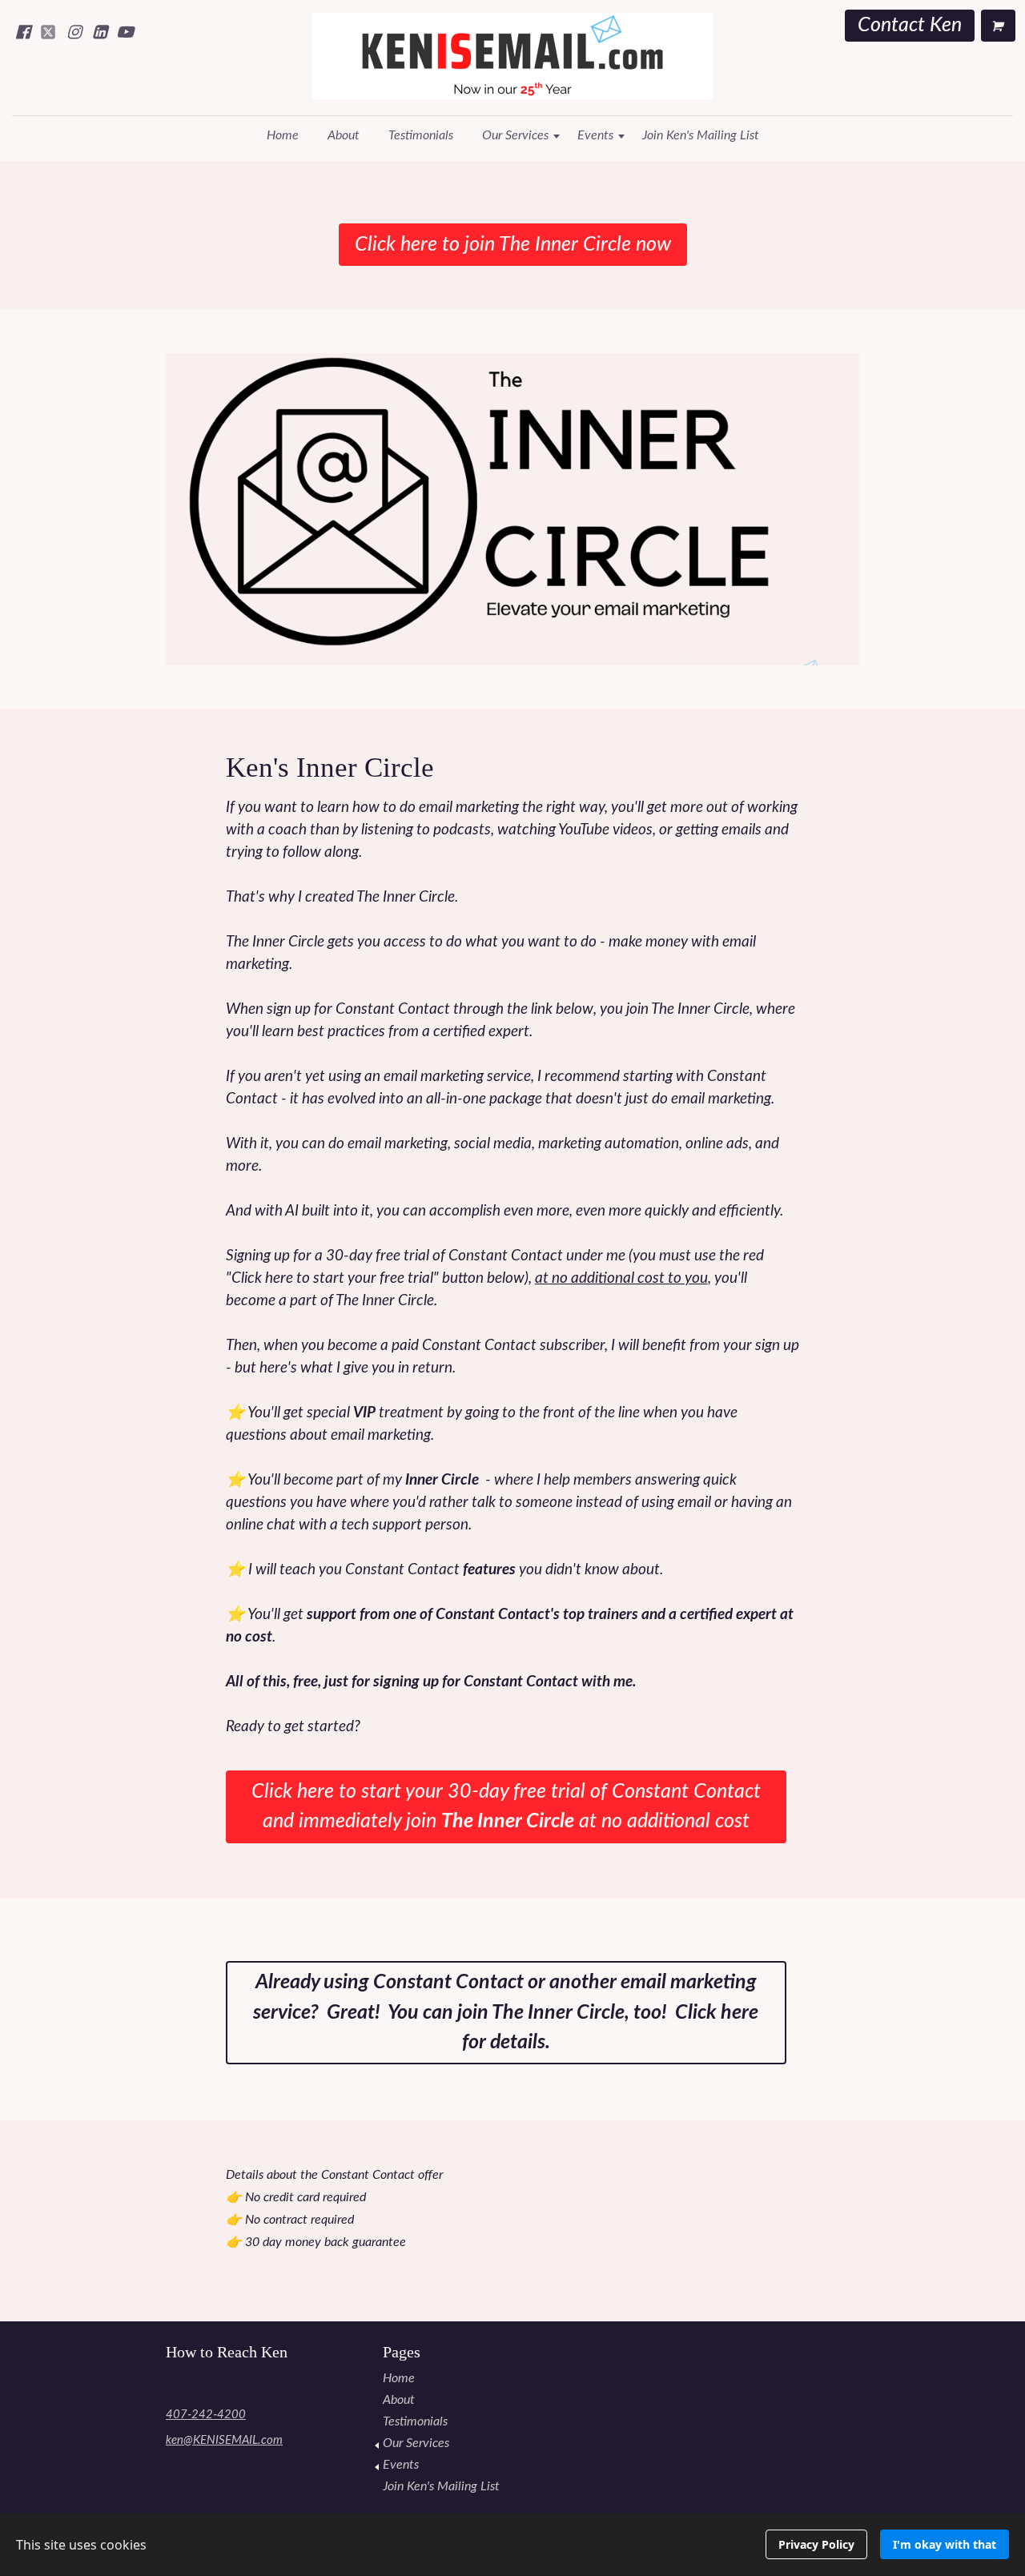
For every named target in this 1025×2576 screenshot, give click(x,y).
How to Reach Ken (227, 2352)
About (344, 135)
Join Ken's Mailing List (701, 135)
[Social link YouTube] (125, 32)
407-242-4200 (206, 2415)
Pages (402, 2352)
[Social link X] (48, 32)
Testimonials (421, 135)
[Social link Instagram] (74, 32)
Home (283, 135)
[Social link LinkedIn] (99, 32)
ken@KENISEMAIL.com (224, 2440)
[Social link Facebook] (22, 32)
